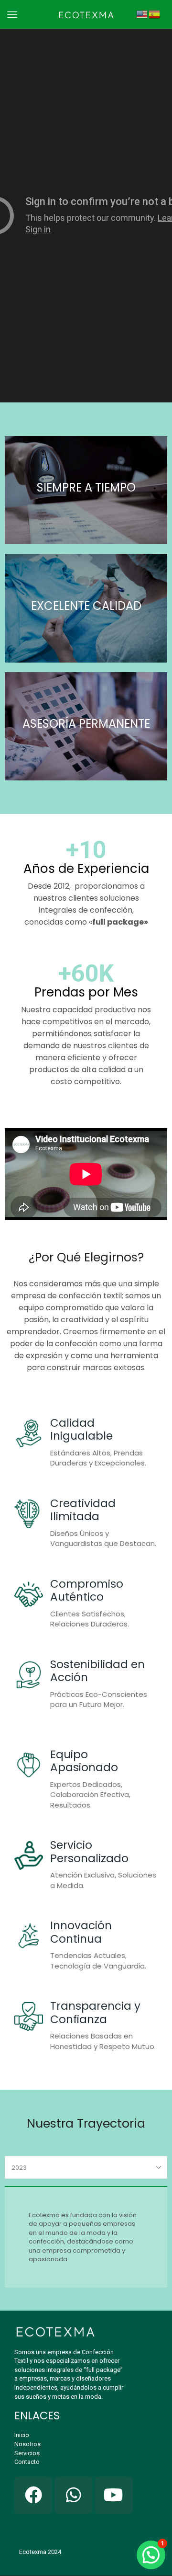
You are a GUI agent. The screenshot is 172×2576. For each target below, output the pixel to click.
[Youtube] (113, 2495)
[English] (142, 14)
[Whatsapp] (73, 2495)
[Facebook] (33, 2495)
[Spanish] (155, 14)
